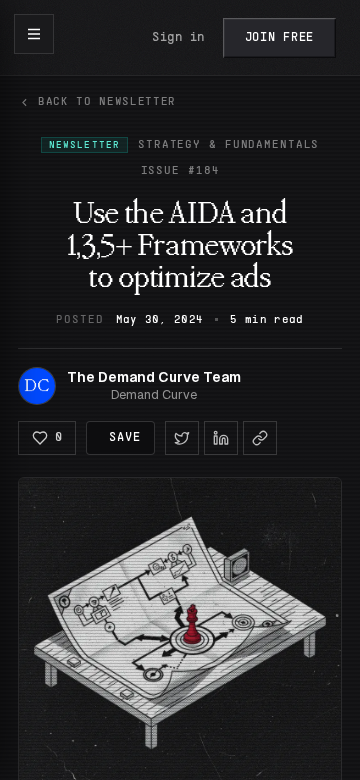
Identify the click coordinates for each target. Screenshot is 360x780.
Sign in (178, 38)
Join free (279, 38)
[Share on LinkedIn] (221, 438)
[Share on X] (182, 438)
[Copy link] (260, 438)
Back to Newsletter (107, 102)
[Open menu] (34, 34)
